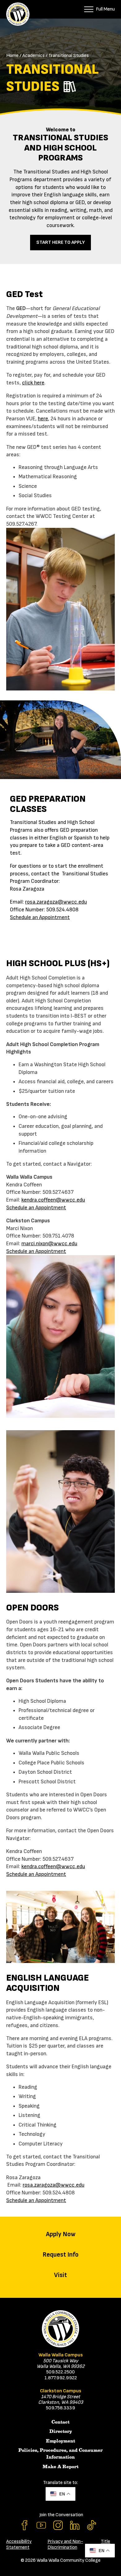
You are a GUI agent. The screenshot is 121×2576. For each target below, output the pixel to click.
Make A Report (60, 2467)
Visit (60, 2275)
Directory (61, 2431)
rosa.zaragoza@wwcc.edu (56, 902)
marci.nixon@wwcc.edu (49, 1244)
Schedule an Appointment (40, 917)
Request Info (60, 2255)
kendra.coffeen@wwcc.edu (53, 1200)
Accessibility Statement (19, 2544)
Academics (34, 56)
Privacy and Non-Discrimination (65, 2544)
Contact (60, 2422)
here (43, 419)
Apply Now (61, 2234)
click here (33, 383)
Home (12, 56)
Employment (60, 2441)
